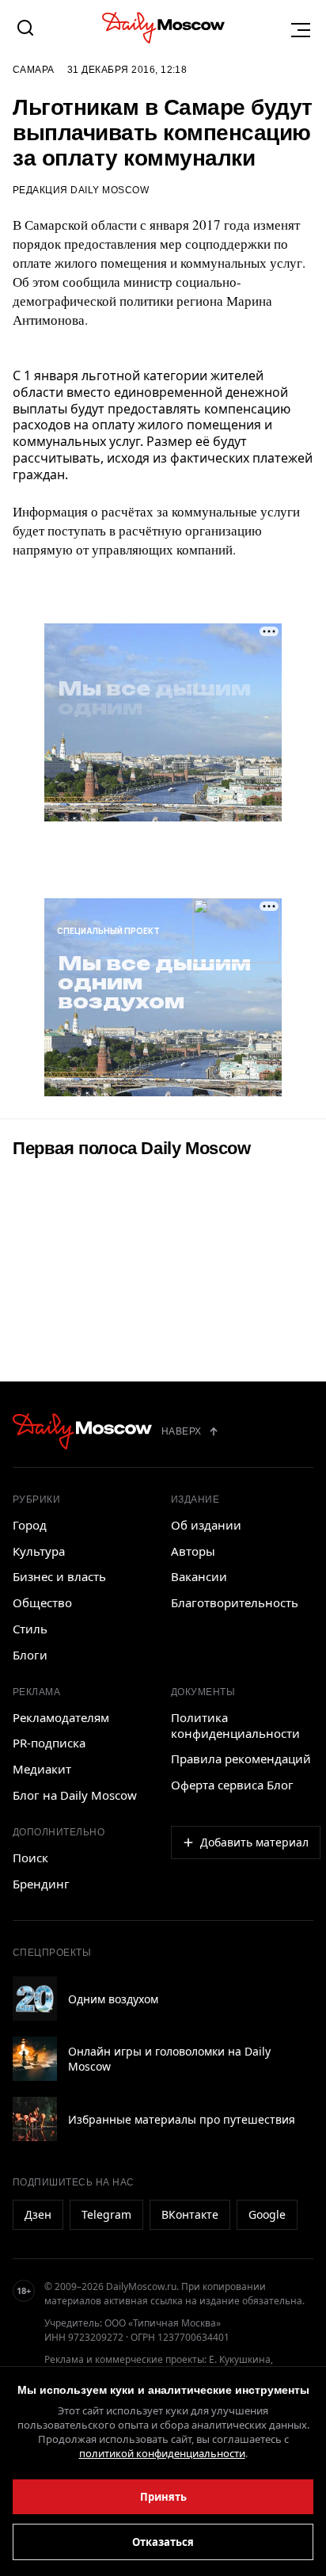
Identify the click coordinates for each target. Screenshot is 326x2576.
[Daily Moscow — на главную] (82, 1431)
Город (30, 1525)
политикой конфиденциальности (162, 2453)
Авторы (193, 1551)
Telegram (106, 2214)
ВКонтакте (190, 2214)
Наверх (182, 1431)
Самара (34, 70)
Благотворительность (235, 1602)
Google (267, 2214)
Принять (163, 2497)
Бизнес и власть (59, 1576)
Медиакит (42, 1769)
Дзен (38, 2214)
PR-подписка (49, 1743)
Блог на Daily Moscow (75, 1795)
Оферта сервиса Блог (232, 1785)
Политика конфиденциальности (235, 1725)
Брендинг (41, 1884)
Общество (42, 1602)
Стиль (30, 1629)
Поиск (30, 1858)
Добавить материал (254, 1842)
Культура (39, 1551)
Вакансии (199, 1576)
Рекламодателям (61, 1717)
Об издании (206, 1525)
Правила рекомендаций (241, 1759)
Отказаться (163, 2542)
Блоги (30, 1655)
